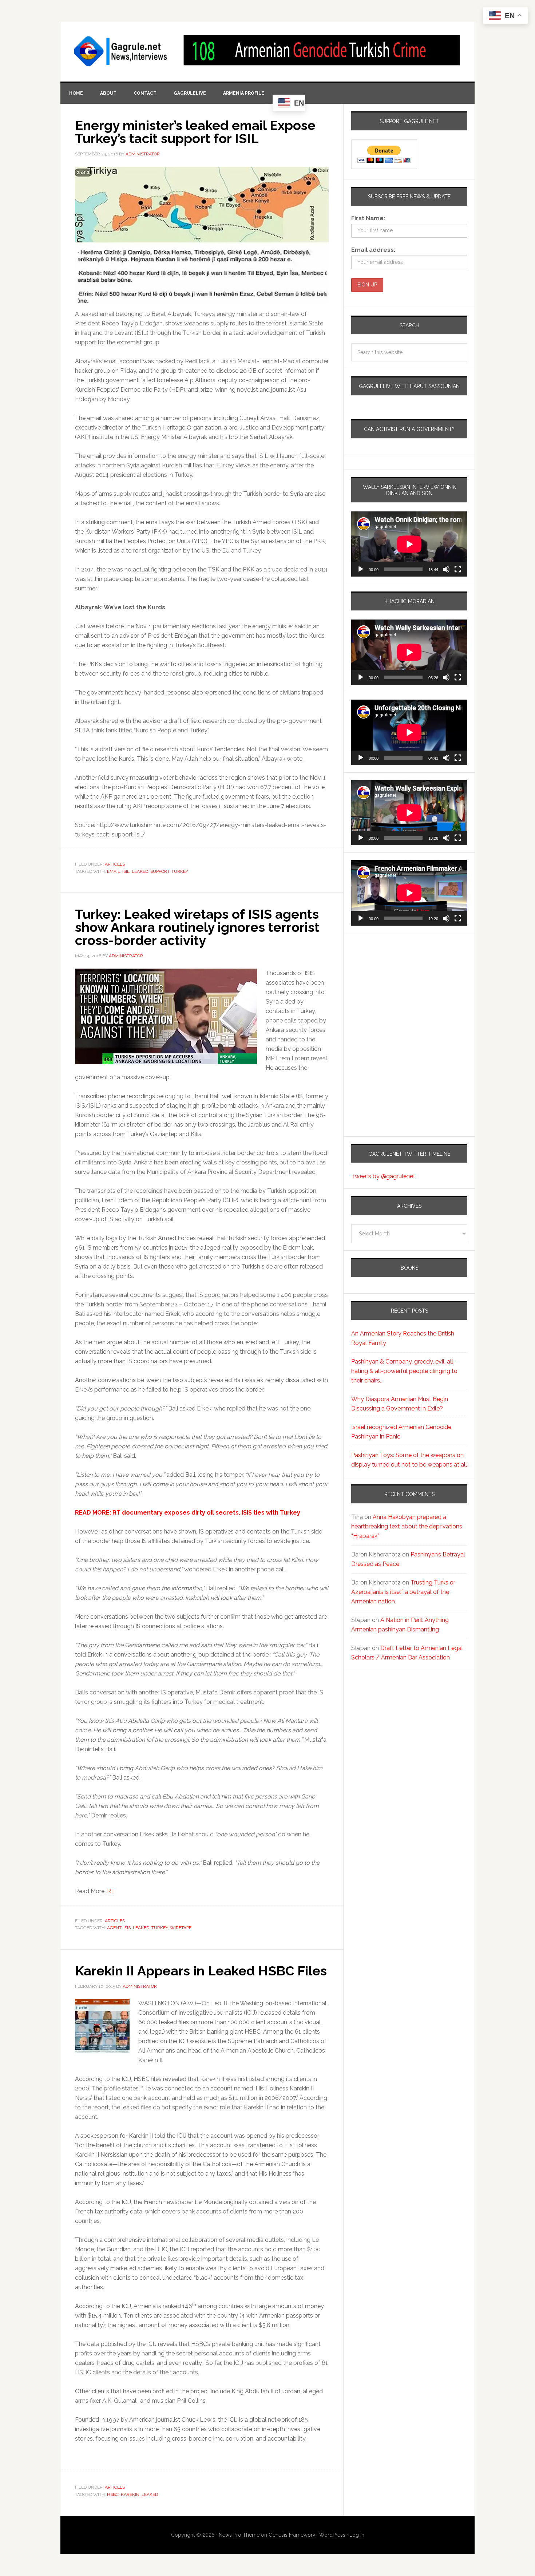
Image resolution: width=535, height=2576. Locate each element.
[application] (409, 544)
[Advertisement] (397, 1005)
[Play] (361, 569)
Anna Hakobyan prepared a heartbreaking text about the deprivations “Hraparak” (407, 1526)
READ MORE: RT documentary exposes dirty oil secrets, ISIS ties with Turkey (188, 1513)
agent (114, 1928)
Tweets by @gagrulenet (383, 1176)
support (160, 871)
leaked (140, 871)
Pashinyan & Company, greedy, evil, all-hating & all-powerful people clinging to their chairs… (404, 1371)
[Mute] (446, 569)
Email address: (373, 250)
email (114, 871)
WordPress (332, 2535)
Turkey (180, 871)
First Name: (368, 218)
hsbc (113, 2494)
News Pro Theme (239, 2535)
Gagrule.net (121, 51)
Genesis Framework (292, 2535)
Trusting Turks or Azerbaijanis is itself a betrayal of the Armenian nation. (403, 1592)
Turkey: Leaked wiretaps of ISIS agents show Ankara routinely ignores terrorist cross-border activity (197, 927)
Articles (115, 864)
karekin (130, 2494)
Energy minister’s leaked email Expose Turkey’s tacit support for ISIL (195, 132)
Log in (357, 2535)
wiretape (181, 1928)
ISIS (127, 1928)
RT (111, 1891)
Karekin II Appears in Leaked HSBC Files (201, 1971)
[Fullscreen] (458, 569)
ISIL (126, 871)
